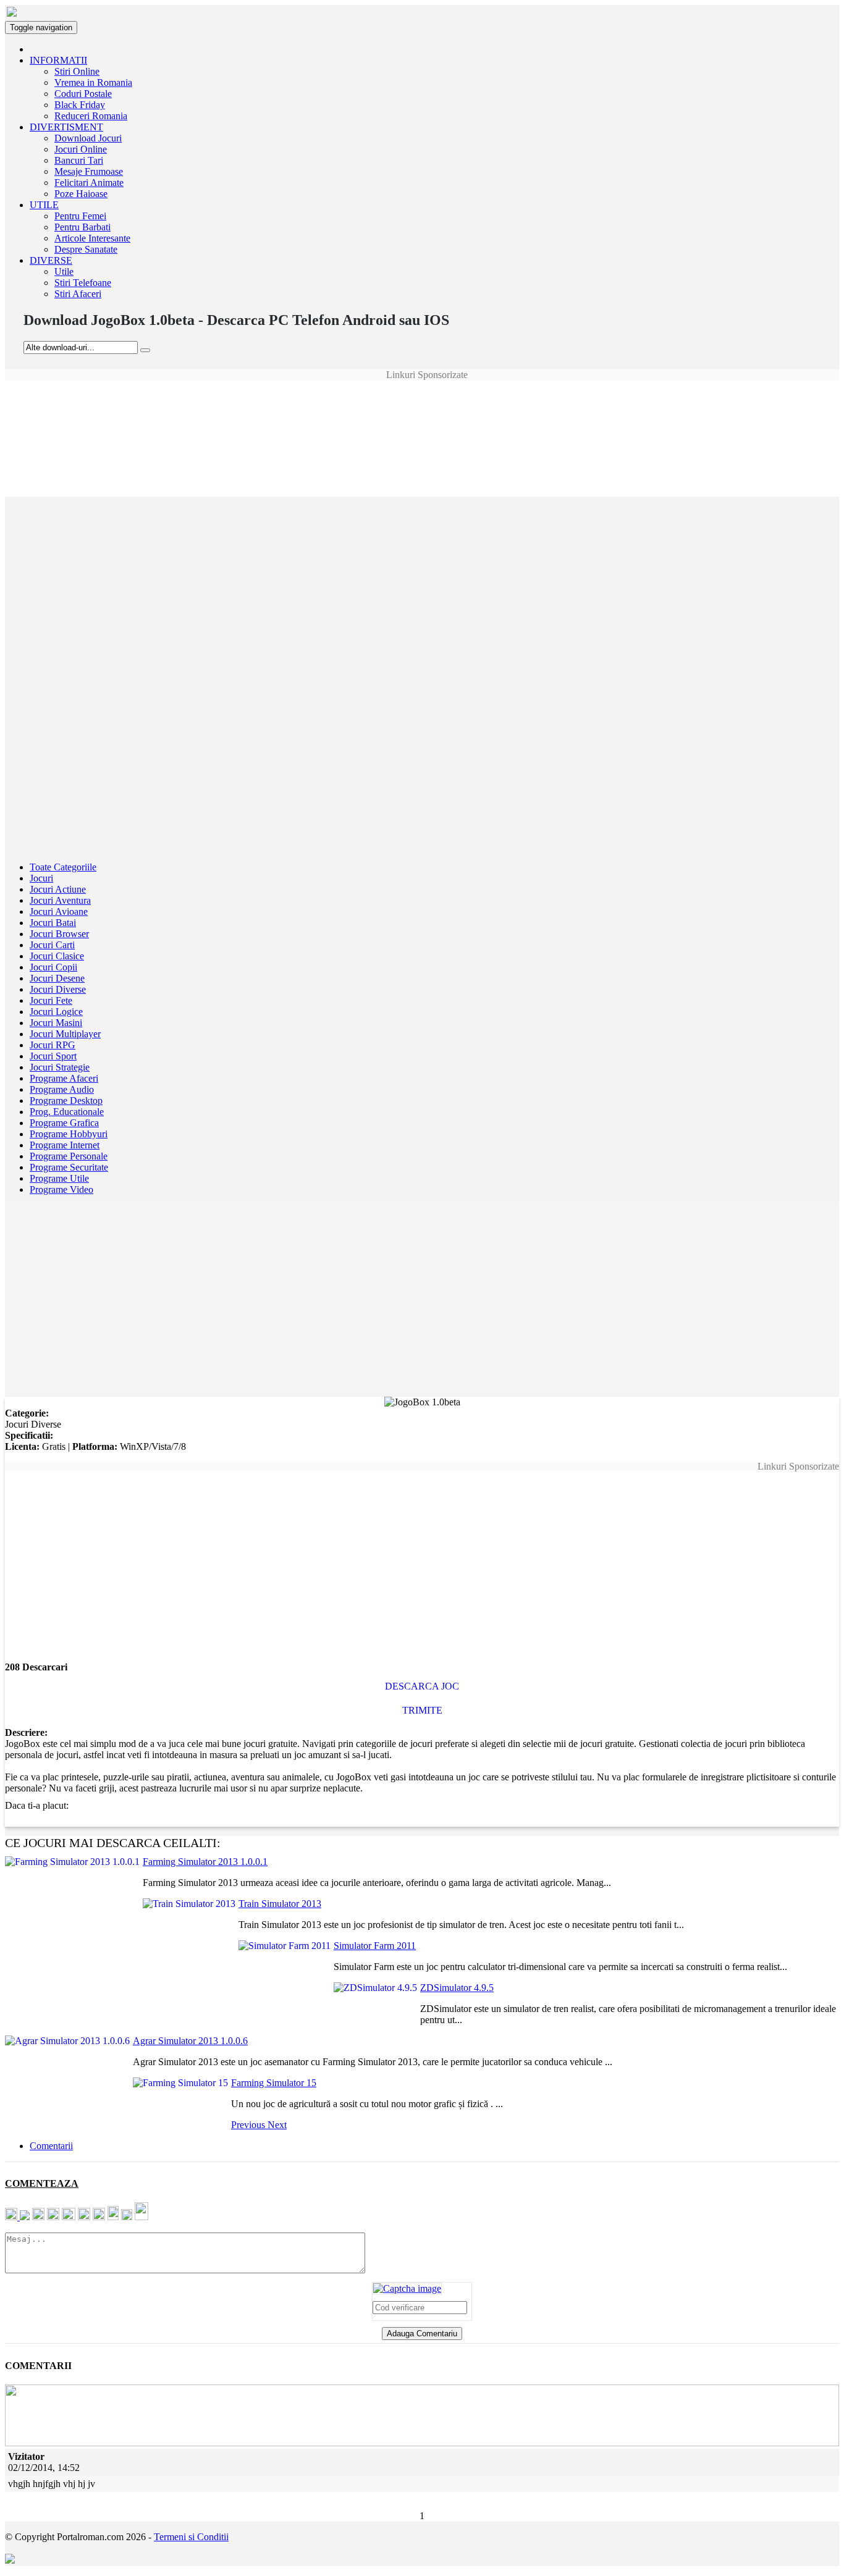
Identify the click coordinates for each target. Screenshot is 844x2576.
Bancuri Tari (79, 160)
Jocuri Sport (53, 1056)
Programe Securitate (69, 1167)
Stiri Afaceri (78, 294)
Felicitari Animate (89, 183)
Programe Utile (59, 1178)
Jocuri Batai (53, 923)
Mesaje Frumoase (89, 171)
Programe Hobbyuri (69, 1134)
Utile (64, 271)
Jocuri (41, 878)
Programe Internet (65, 1145)
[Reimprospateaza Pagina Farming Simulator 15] (407, 2288)
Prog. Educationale (67, 1112)
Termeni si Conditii (191, 2537)
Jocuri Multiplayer (65, 1034)
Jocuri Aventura (60, 900)
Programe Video (61, 1189)
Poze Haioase (81, 194)
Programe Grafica (64, 1123)
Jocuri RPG (53, 1045)
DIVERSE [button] (51, 260)
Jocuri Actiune (58, 889)
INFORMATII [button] (58, 60)
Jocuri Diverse (58, 989)
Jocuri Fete (51, 1000)
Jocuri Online (81, 149)
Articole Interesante (92, 238)
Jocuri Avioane (59, 911)
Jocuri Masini (56, 1023)
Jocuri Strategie (60, 1067)
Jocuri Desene (57, 978)
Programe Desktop (66, 1101)
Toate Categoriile (63, 867)
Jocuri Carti (52, 945)
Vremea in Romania (93, 82)
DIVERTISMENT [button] (66, 127)
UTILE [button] (44, 205)
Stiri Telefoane (83, 283)
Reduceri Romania (91, 116)
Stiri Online (77, 71)
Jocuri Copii (53, 967)
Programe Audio (62, 1089)
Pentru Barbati (82, 227)
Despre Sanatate (86, 249)
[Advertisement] (422, 408)
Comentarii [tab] (51, 2146)
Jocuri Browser (59, 934)
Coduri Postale (83, 94)
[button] (249, 2125)
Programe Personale (69, 1156)
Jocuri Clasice (57, 956)
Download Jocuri (88, 138)
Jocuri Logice (56, 1012)
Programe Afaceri (64, 1078)
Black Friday (80, 105)
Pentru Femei (80, 216)
